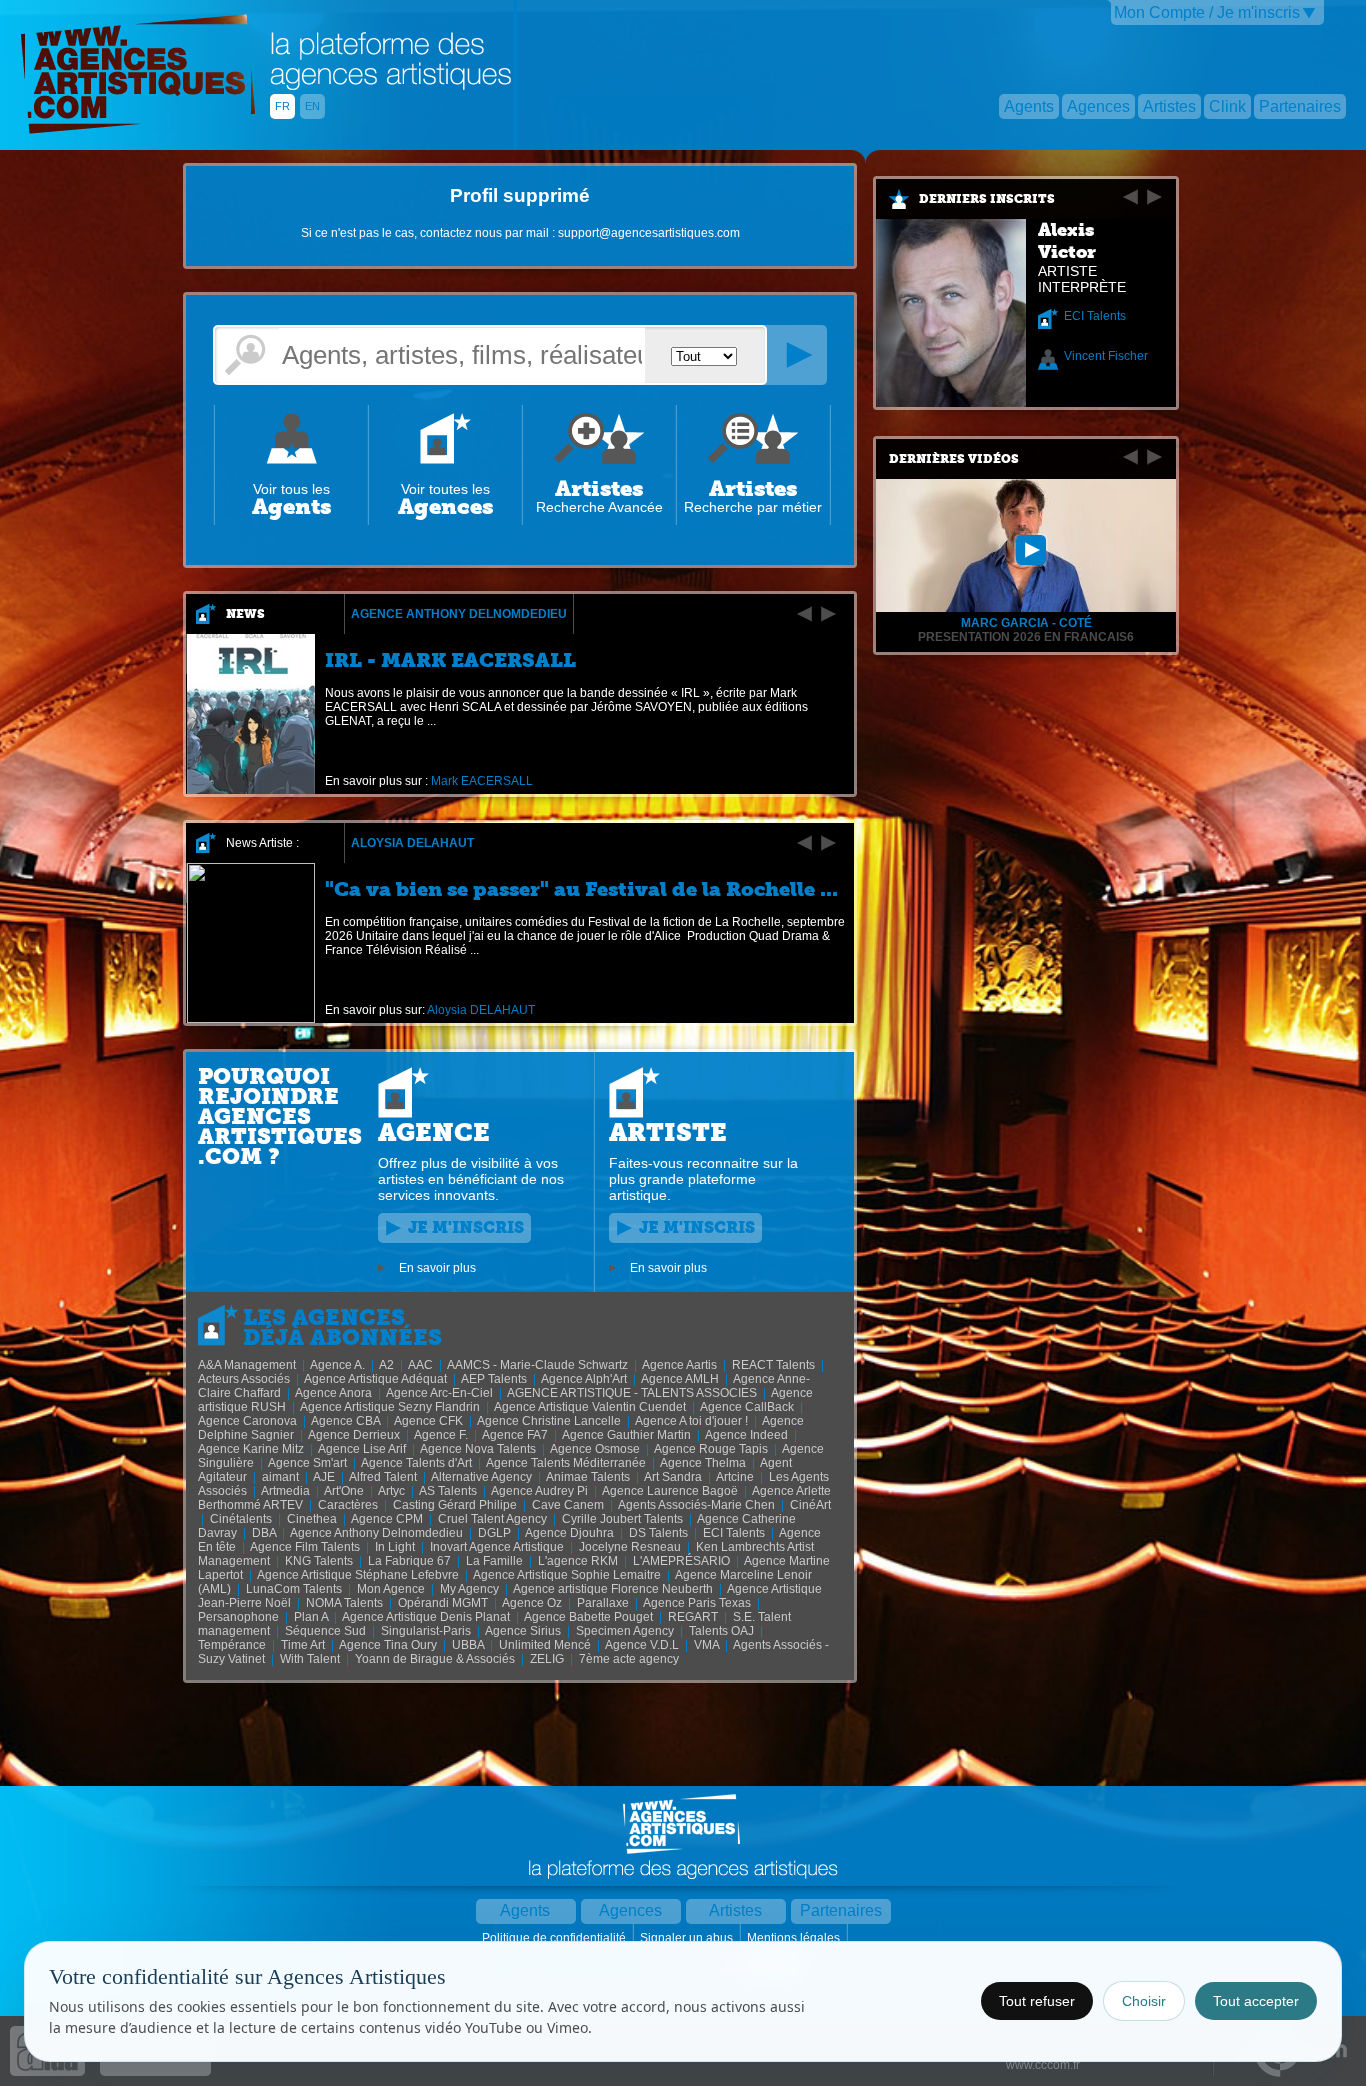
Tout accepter (1256, 2001)
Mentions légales (795, 1938)
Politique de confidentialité (555, 1938)
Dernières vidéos (954, 459)
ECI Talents (1095, 316)
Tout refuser (1037, 2001)
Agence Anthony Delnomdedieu (459, 614)
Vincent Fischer (1106, 356)
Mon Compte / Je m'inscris (1207, 12)
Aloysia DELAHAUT (412, 843)
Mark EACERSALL (482, 781)
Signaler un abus (688, 1938)
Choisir (1144, 2001)
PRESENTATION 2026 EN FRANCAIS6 (1026, 637)
